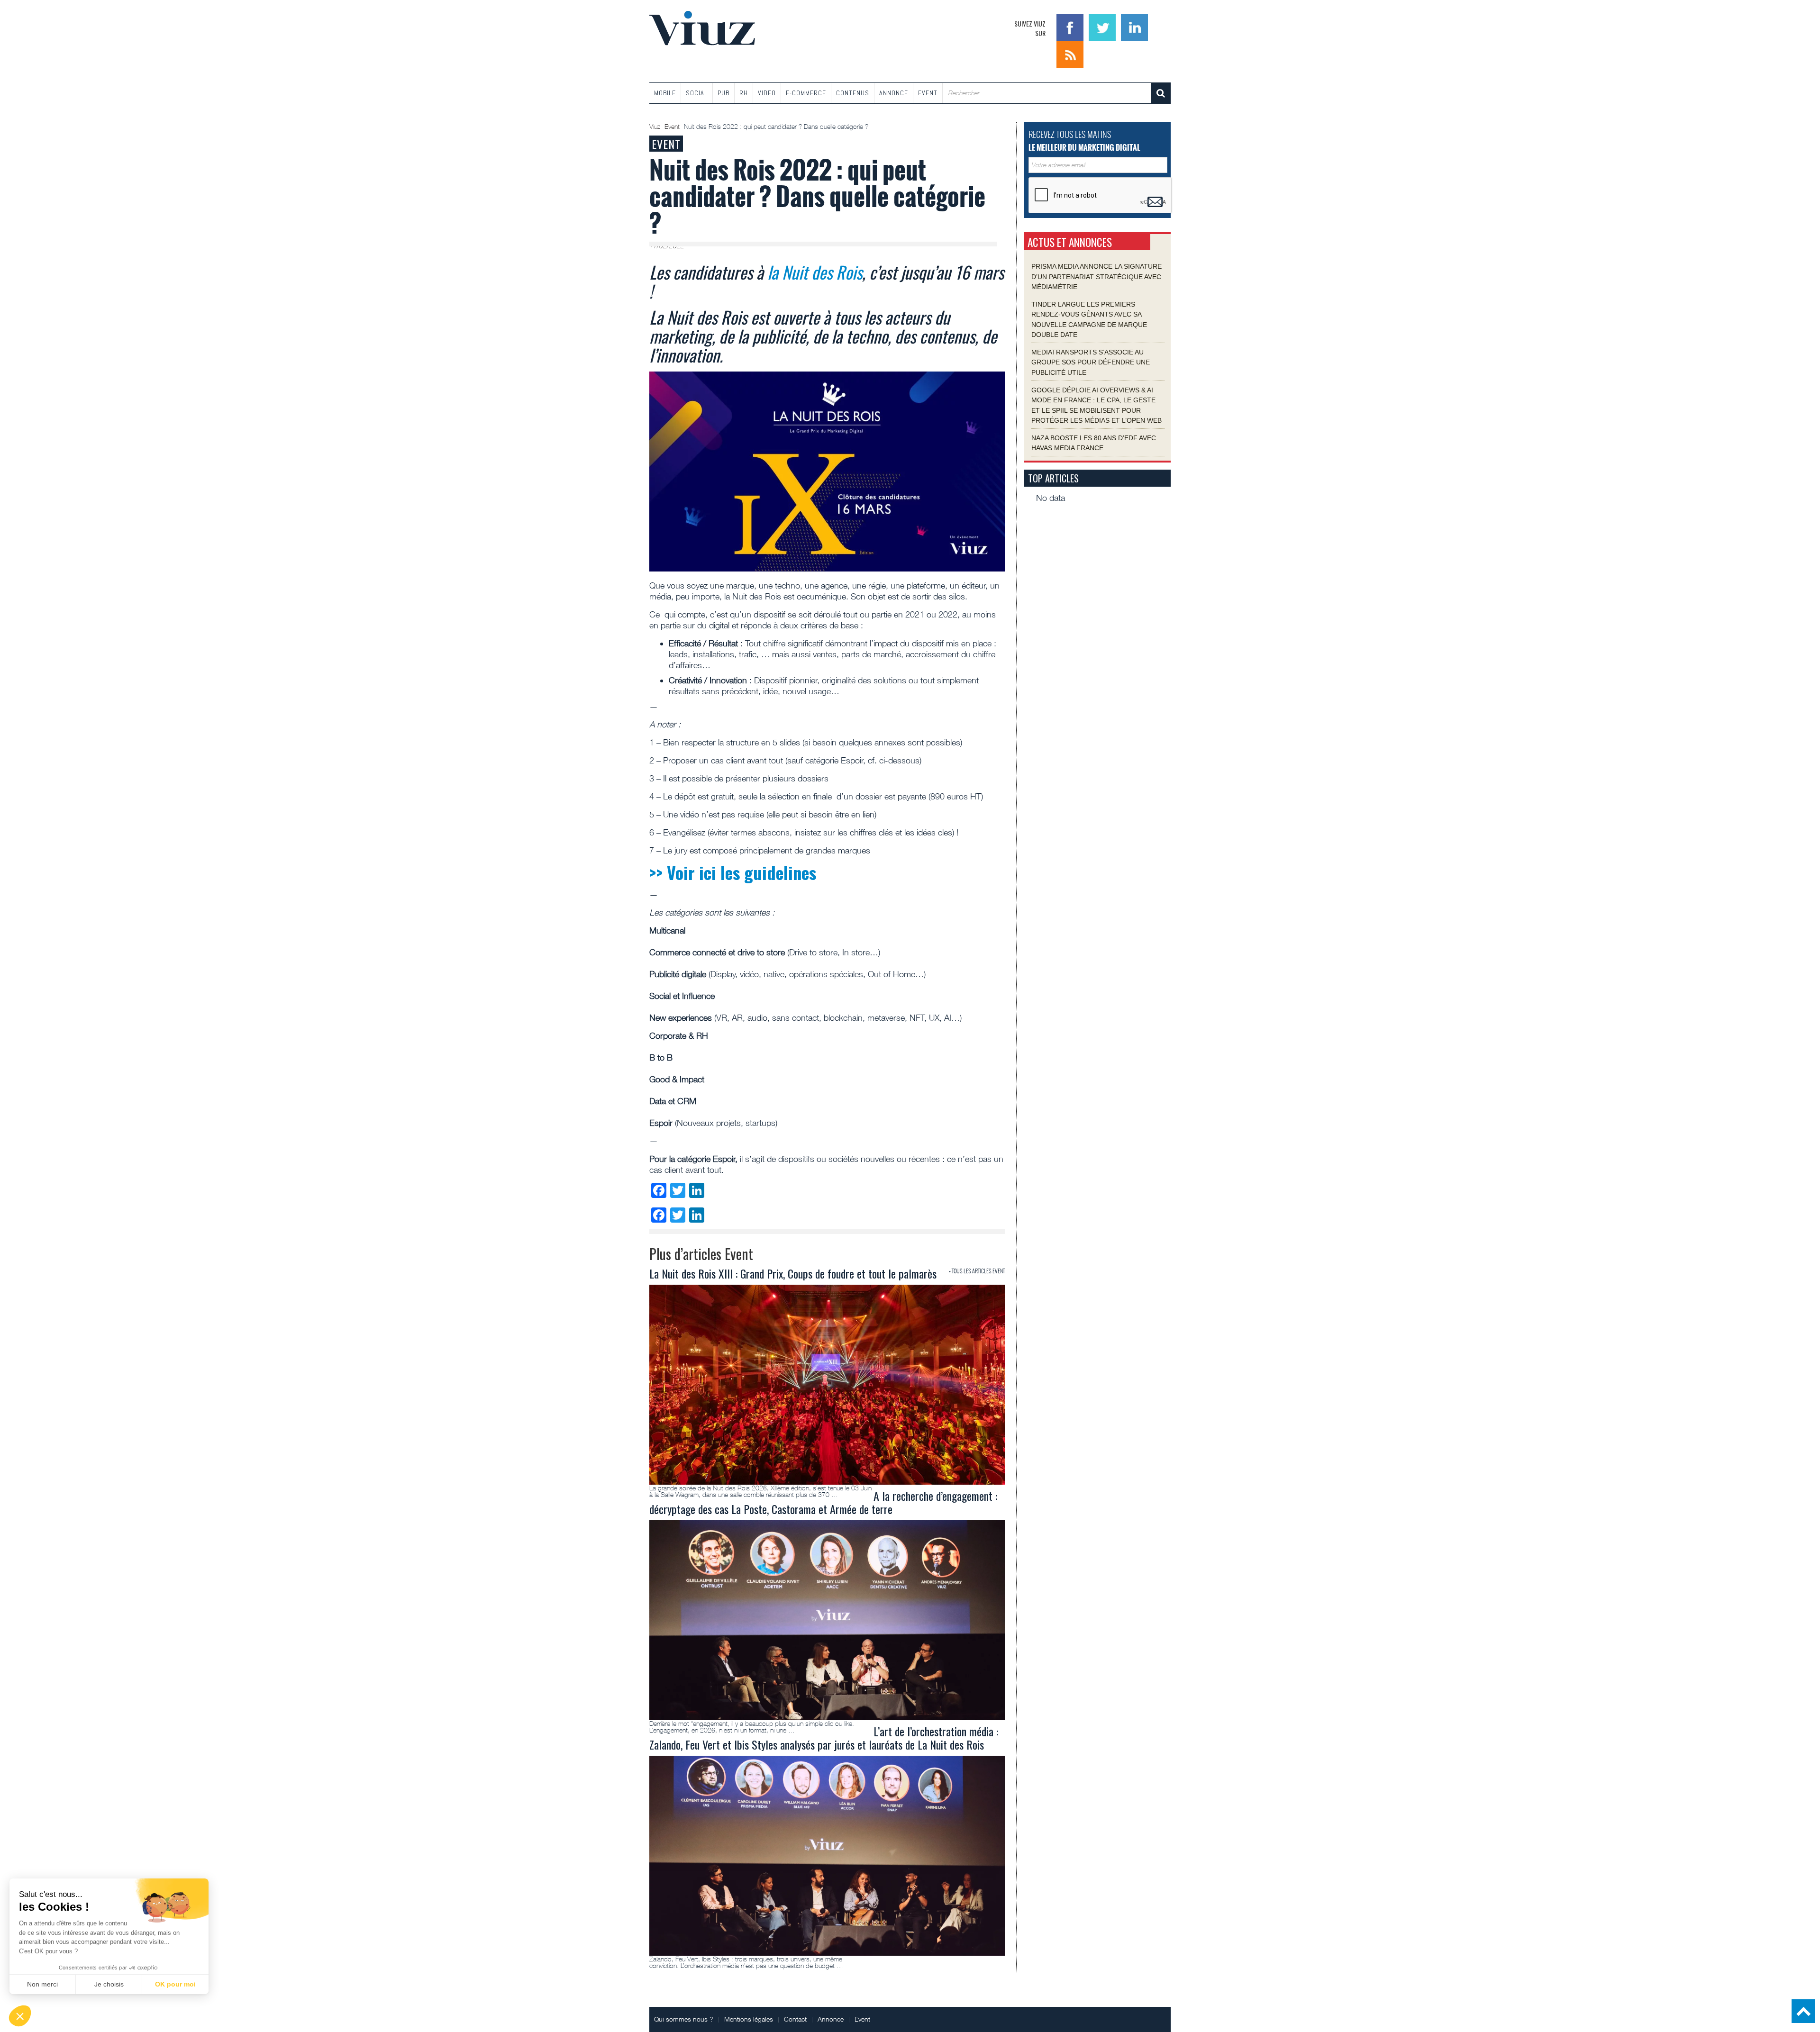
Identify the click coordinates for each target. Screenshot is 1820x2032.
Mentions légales (749, 2019)
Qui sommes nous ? (684, 2019)
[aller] (1161, 93)
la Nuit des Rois (815, 272)
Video (767, 93)
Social (697, 93)
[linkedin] (1134, 27)
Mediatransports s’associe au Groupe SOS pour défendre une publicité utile (1091, 362)
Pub (723, 93)
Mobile (665, 93)
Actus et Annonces (1070, 242)
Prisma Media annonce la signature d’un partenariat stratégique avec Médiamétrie (1097, 277)
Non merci (42, 1984)
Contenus (853, 93)
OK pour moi (175, 1984)
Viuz (656, 127)
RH (744, 93)
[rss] (1070, 54)
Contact (795, 2019)
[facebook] (1071, 27)
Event (928, 93)
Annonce (894, 93)
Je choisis (109, 1984)
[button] (20, 2016)
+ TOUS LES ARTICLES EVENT (977, 1271)
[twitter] (1103, 27)
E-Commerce (806, 93)
